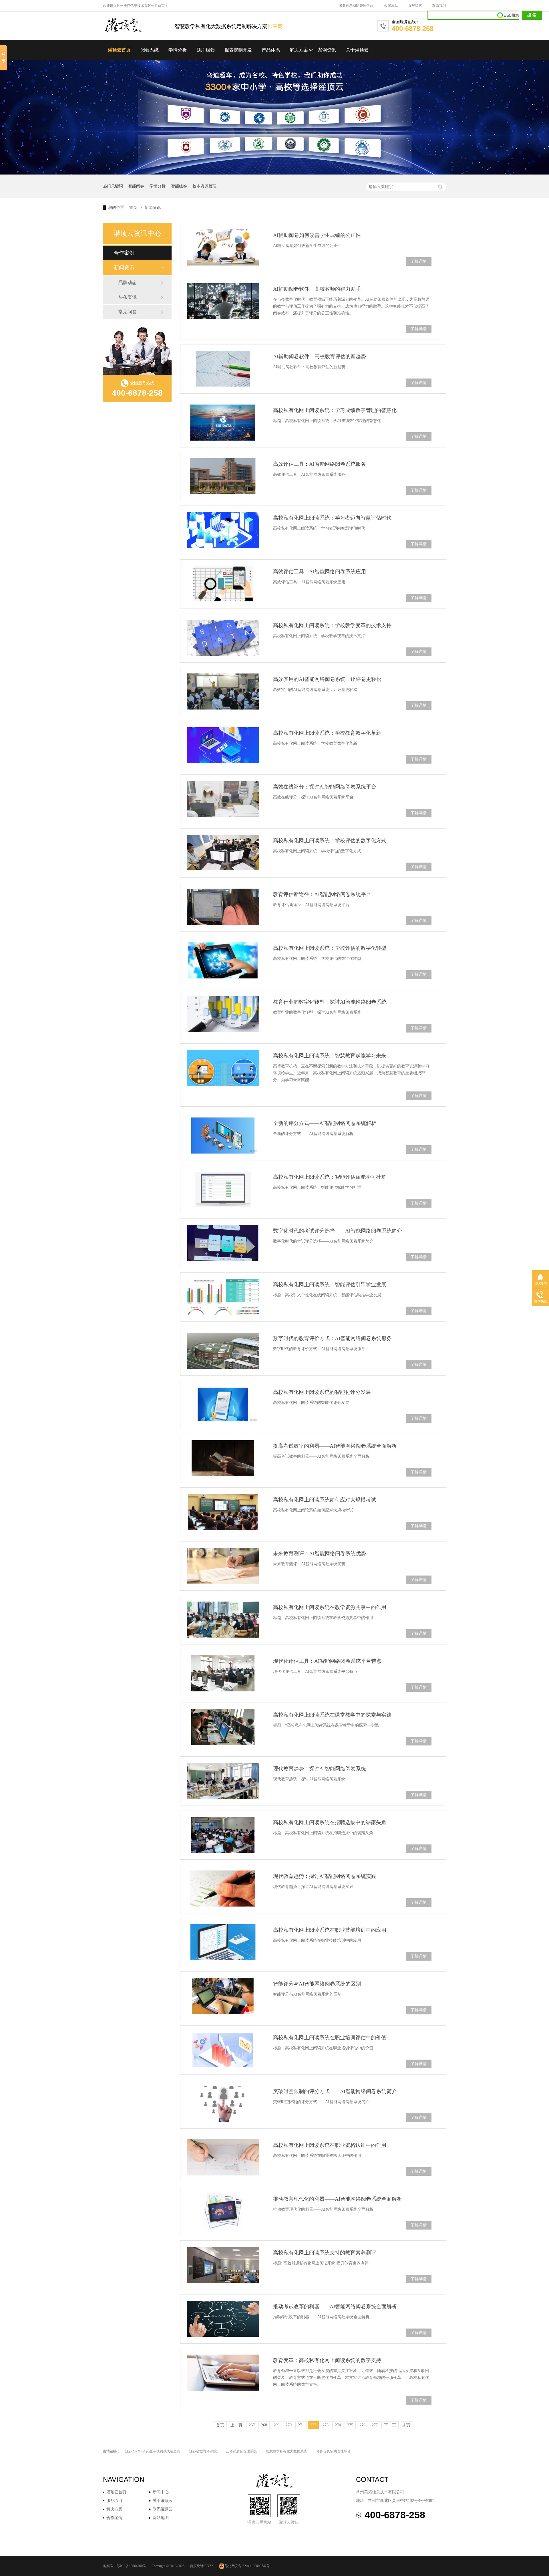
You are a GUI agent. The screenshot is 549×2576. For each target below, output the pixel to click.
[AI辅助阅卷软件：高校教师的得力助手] (223, 301)
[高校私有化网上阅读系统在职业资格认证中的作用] (223, 2157)
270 (289, 2425)
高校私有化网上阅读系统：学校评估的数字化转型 (330, 948)
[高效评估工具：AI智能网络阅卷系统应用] (223, 584)
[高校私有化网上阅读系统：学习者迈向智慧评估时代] (223, 530)
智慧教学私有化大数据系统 (287, 2451)
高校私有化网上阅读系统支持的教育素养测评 (325, 2253)
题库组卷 (206, 50)
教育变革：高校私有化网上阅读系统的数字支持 (327, 2360)
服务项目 (114, 2501)
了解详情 (419, 261)
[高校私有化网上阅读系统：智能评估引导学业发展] (223, 1297)
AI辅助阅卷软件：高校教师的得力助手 (317, 289)
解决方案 (299, 50)
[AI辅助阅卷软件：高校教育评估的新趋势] (223, 369)
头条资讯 (128, 297)
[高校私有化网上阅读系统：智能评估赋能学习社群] (223, 1189)
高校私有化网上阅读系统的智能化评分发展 (322, 1392)
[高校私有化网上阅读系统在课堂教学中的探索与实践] (223, 1727)
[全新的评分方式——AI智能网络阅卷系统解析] (223, 1136)
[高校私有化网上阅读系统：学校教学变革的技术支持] (223, 638)
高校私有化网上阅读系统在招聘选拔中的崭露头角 (330, 1822)
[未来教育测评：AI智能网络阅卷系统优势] (223, 1566)
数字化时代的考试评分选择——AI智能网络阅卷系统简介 (338, 1231)
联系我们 (439, 6)
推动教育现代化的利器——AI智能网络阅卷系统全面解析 (338, 2199)
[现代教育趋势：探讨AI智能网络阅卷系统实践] (223, 1889)
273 (326, 2425)
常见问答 (128, 312)
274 (338, 2425)
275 (350, 2425)
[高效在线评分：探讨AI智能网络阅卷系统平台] (223, 799)
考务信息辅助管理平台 (356, 6)
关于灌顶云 (357, 50)
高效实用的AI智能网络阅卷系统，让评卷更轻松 (327, 679)
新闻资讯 (153, 208)
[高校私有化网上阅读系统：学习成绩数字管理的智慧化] (223, 423)
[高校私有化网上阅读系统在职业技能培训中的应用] (223, 1942)
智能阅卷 (136, 186)
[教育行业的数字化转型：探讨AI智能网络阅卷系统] (223, 1014)
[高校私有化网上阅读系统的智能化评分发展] (223, 1404)
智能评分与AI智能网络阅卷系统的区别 (317, 1984)
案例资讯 (327, 50)
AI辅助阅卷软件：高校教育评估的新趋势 (320, 356)
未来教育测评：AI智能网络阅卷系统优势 (320, 1553)
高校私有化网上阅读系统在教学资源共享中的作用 (330, 1607)
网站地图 (161, 2518)
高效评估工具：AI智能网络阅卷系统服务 (320, 464)
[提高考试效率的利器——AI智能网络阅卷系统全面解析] (223, 1458)
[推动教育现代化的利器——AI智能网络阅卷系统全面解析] (223, 2211)
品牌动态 (128, 283)
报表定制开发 (238, 50)
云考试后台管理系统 (241, 2451)
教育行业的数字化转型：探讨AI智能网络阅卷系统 (330, 1002)
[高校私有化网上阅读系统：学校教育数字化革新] (223, 745)
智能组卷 (179, 186)
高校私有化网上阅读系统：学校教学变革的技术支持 (332, 625)
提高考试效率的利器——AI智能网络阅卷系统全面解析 (335, 1446)
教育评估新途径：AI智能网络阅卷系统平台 (322, 894)
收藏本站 (391, 6)
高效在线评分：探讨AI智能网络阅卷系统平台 (325, 787)
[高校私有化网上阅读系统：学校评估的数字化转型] (223, 960)
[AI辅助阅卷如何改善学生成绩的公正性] (223, 247)
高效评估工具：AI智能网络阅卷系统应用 (320, 572)
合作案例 (124, 253)
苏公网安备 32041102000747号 (247, 2566)
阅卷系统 (150, 50)
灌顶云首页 (119, 50)
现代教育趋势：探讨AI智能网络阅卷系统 (320, 1769)
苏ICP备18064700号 (131, 2566)
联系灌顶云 (163, 2509)
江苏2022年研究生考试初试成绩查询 (153, 2451)
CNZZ (209, 2566)
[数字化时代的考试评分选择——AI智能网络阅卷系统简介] (223, 1243)
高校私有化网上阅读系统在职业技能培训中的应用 (330, 1930)
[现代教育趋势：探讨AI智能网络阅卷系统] (223, 1781)
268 (264, 2425)
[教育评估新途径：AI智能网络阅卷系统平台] (223, 907)
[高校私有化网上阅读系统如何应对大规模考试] (223, 1512)
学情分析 (178, 50)
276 (362, 2425)
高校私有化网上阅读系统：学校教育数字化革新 (327, 733)
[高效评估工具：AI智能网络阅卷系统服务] (223, 476)
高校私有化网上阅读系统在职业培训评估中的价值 (330, 2038)
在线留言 (415, 6)
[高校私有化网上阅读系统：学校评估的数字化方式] (223, 852)
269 (276, 2425)
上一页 (236, 2425)
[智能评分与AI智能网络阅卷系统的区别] (223, 1996)
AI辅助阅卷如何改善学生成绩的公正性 (317, 235)
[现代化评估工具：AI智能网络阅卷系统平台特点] (223, 1673)
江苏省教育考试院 (203, 2451)
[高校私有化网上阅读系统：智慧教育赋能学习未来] (223, 1068)
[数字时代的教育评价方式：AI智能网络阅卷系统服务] (223, 1351)
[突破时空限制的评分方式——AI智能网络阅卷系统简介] (223, 2104)
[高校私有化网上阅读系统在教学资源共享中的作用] (223, 1620)
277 (375, 2425)
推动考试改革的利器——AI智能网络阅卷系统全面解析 (335, 2306)
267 (252, 2425)
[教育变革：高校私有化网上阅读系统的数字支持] (223, 2373)
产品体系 (271, 50)
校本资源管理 (204, 186)
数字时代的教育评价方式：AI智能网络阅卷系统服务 (332, 1338)
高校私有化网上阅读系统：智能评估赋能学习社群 (330, 1177)
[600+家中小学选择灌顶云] (274, 173)
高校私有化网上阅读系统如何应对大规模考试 (325, 1500)
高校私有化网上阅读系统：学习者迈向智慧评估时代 (332, 518)
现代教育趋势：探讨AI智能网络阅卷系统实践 (325, 1876)
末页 (406, 2425)
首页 (134, 208)
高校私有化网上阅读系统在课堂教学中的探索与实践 (332, 1715)
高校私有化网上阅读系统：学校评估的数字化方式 (330, 841)
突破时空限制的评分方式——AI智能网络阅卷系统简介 (335, 2091)
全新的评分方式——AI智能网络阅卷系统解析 (325, 1123)
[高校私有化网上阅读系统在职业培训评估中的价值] (223, 2050)
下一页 (390, 2425)
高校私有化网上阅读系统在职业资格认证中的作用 (330, 2145)
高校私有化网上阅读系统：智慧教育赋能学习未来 (330, 1056)
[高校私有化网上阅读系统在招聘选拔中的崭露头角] (223, 1835)
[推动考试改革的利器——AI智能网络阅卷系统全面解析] (223, 2319)
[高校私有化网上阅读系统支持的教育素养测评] (223, 2265)
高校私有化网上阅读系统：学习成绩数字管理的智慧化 (335, 410)
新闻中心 (161, 2492)
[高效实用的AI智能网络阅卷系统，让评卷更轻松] (223, 691)
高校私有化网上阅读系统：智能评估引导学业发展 (330, 1285)
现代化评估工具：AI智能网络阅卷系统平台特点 (327, 1661)
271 (301, 2425)
